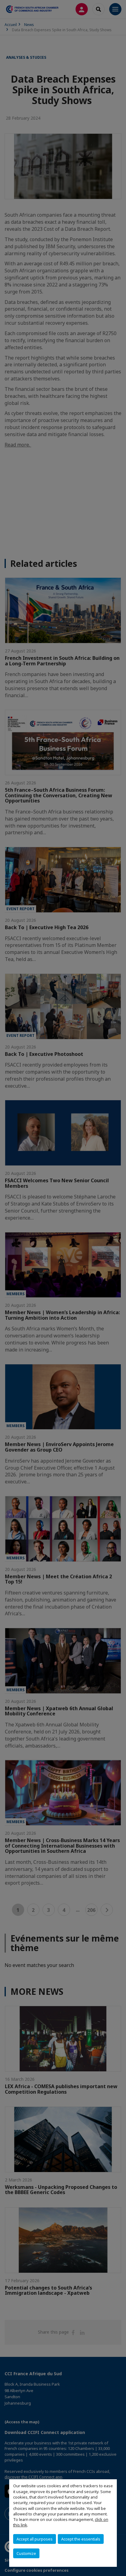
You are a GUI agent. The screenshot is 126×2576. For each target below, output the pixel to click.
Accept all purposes (35, 2539)
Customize (26, 2553)
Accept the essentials (81, 2539)
